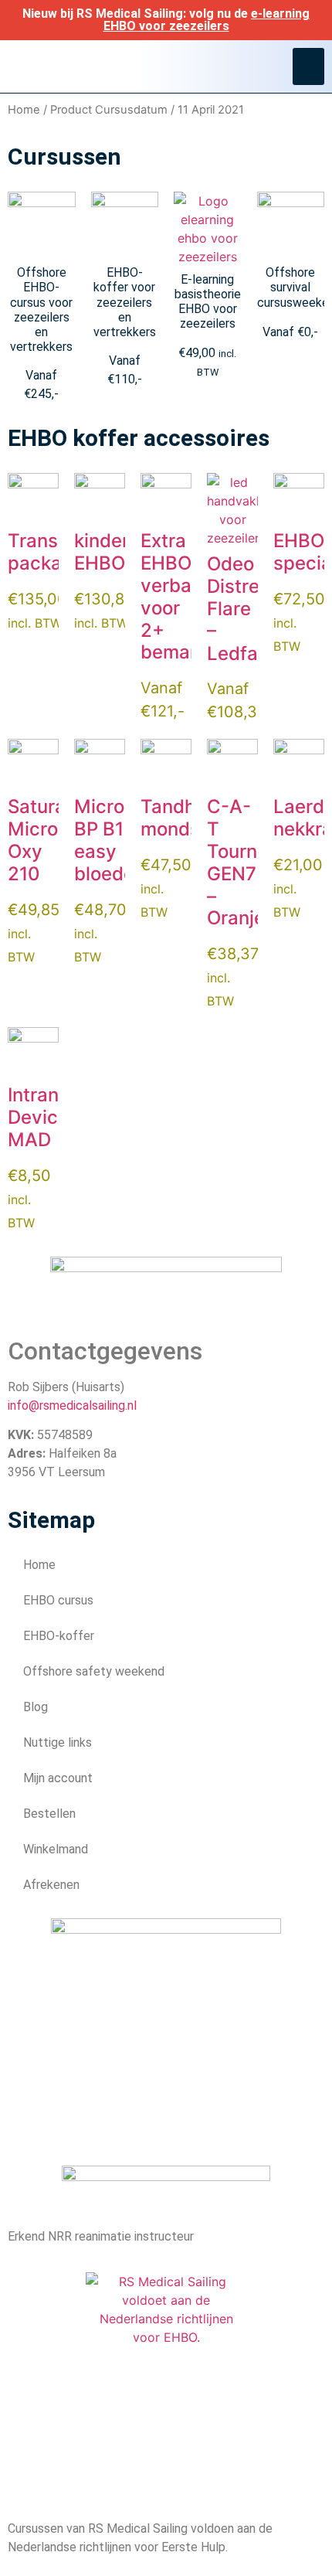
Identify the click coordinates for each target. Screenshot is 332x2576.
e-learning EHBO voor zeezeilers (207, 20)
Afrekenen (51, 1885)
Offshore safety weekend (94, 1671)
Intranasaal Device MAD (57, 1117)
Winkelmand (56, 1849)
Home (24, 110)
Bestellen (49, 1814)
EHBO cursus (58, 1600)
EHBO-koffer (59, 1636)
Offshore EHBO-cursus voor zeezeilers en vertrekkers (41, 310)
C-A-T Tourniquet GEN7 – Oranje (254, 862)
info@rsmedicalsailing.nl (72, 1405)
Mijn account (58, 1778)
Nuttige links (58, 1742)
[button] (308, 66)
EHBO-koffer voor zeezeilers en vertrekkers (125, 302)
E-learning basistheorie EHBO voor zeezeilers (208, 302)
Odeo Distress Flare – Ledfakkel (250, 608)
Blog (36, 1707)
